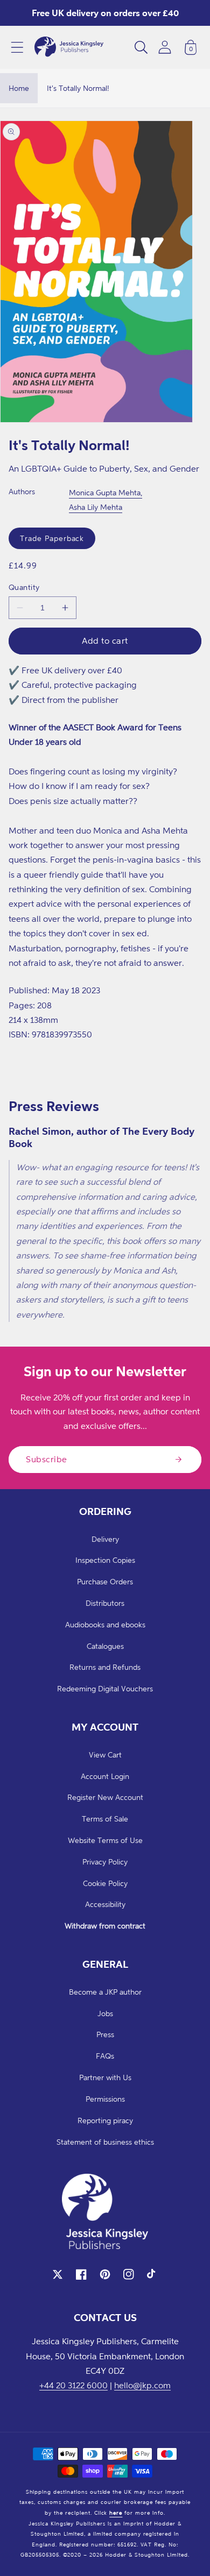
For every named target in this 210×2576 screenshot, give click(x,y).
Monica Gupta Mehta (105, 492)
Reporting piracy (105, 2120)
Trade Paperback (52, 538)
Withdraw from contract (105, 1926)
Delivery (105, 1539)
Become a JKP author (105, 1992)
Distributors (105, 1603)
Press (105, 2034)
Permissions (105, 2099)
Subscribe (47, 1459)
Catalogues (105, 1646)
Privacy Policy (105, 1862)
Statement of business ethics (105, 2142)
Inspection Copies (105, 1560)
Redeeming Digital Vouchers (105, 1688)
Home (19, 88)
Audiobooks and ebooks (105, 1624)
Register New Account (105, 1797)
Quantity (24, 587)
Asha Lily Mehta (96, 507)
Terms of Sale (105, 1819)
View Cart (105, 1755)
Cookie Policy (105, 1883)
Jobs (105, 2013)
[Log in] (165, 47)
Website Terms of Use (105, 1840)
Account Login (105, 1776)
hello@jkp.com (142, 2385)
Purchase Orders (105, 1581)
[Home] (69, 47)
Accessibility (105, 1904)
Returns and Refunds (105, 1667)
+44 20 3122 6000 (73, 2385)
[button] (17, 47)
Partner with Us (105, 2077)
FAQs (105, 2056)
